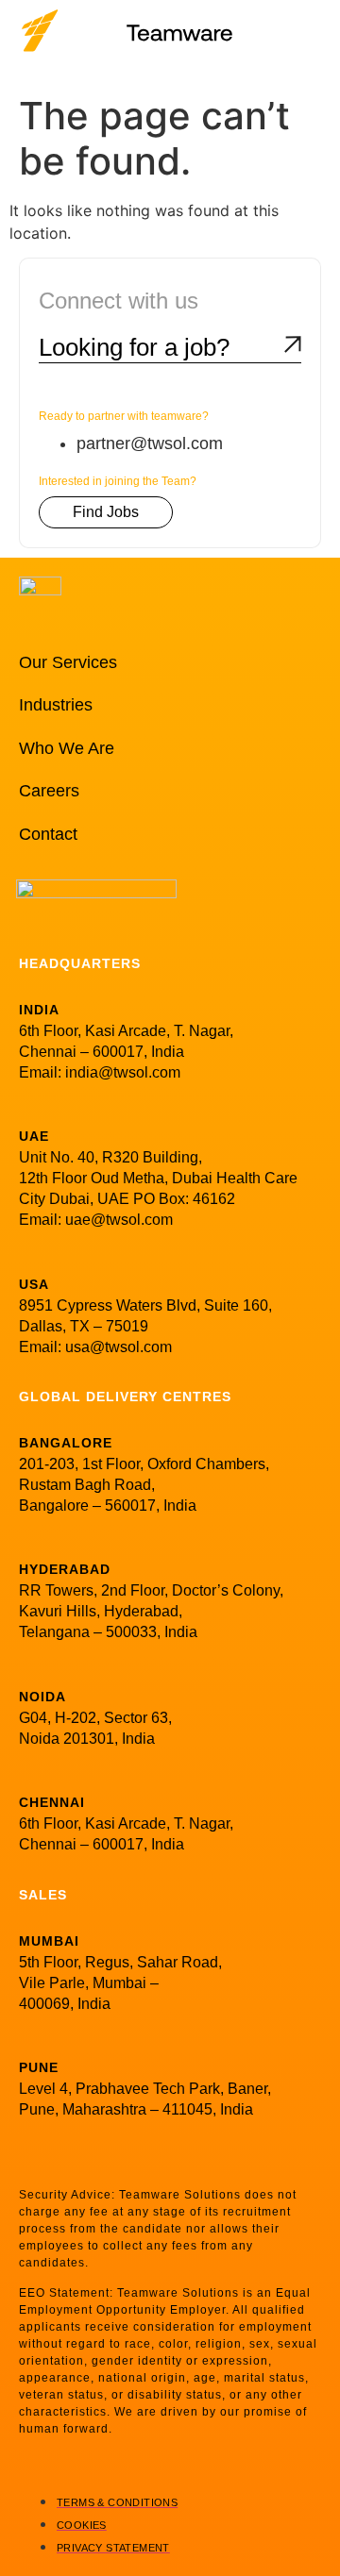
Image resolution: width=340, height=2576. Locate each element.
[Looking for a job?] (293, 344)
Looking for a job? (134, 347)
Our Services (68, 662)
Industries (56, 705)
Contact (48, 834)
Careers (49, 791)
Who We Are (67, 748)
